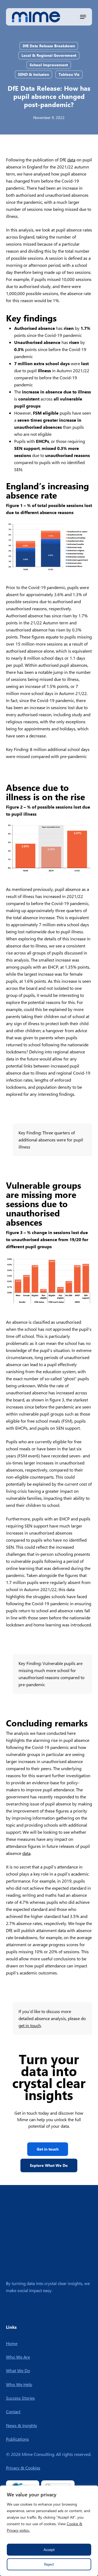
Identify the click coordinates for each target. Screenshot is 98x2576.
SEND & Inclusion (33, 74)
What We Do (18, 2370)
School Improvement (49, 65)
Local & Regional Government (49, 55)
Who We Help (19, 2384)
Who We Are (18, 2357)
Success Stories (20, 2398)
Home (12, 2343)
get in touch (30, 2025)
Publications (17, 2439)
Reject (49, 2564)
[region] (49, 2531)
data (71, 160)
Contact (13, 2411)
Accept (49, 2550)
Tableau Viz (69, 74)
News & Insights (22, 2425)
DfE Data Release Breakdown (49, 46)
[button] (83, 17)
